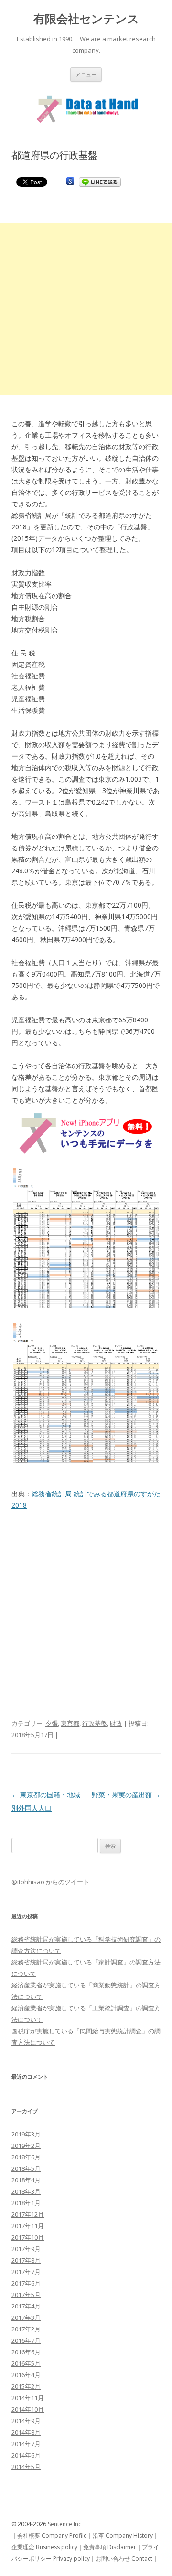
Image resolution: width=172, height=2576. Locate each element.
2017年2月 (26, 2329)
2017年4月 (26, 2306)
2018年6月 (26, 2157)
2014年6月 (26, 2455)
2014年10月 (28, 2409)
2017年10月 (28, 2237)
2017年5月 (26, 2295)
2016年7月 (26, 2340)
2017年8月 (26, 2260)
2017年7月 (26, 2272)
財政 (116, 1723)
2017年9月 (26, 2249)
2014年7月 (26, 2444)
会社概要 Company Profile (52, 2536)
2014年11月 (28, 2398)
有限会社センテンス (86, 19)
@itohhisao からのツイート (50, 1882)
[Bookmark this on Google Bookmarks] (70, 181)
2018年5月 (26, 2168)
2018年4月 (26, 2180)
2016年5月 (26, 2363)
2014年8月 (26, 2432)
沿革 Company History (123, 2536)
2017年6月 (26, 2283)
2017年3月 (26, 2318)
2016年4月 (26, 2375)
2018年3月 (26, 2191)
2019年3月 (26, 2134)
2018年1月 (26, 2203)
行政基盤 (95, 1723)
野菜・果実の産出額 (126, 1795)
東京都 (70, 1723)
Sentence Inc (64, 2524)
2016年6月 (26, 2352)
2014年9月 (26, 2421)
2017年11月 (28, 2226)
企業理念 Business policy (44, 2547)
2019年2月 (26, 2146)
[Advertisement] (86, 309)
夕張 (52, 1723)
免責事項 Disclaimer (110, 2547)
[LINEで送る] (100, 181)
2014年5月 (26, 2467)
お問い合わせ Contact (124, 2559)
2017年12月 (28, 2214)
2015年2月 (26, 2386)
